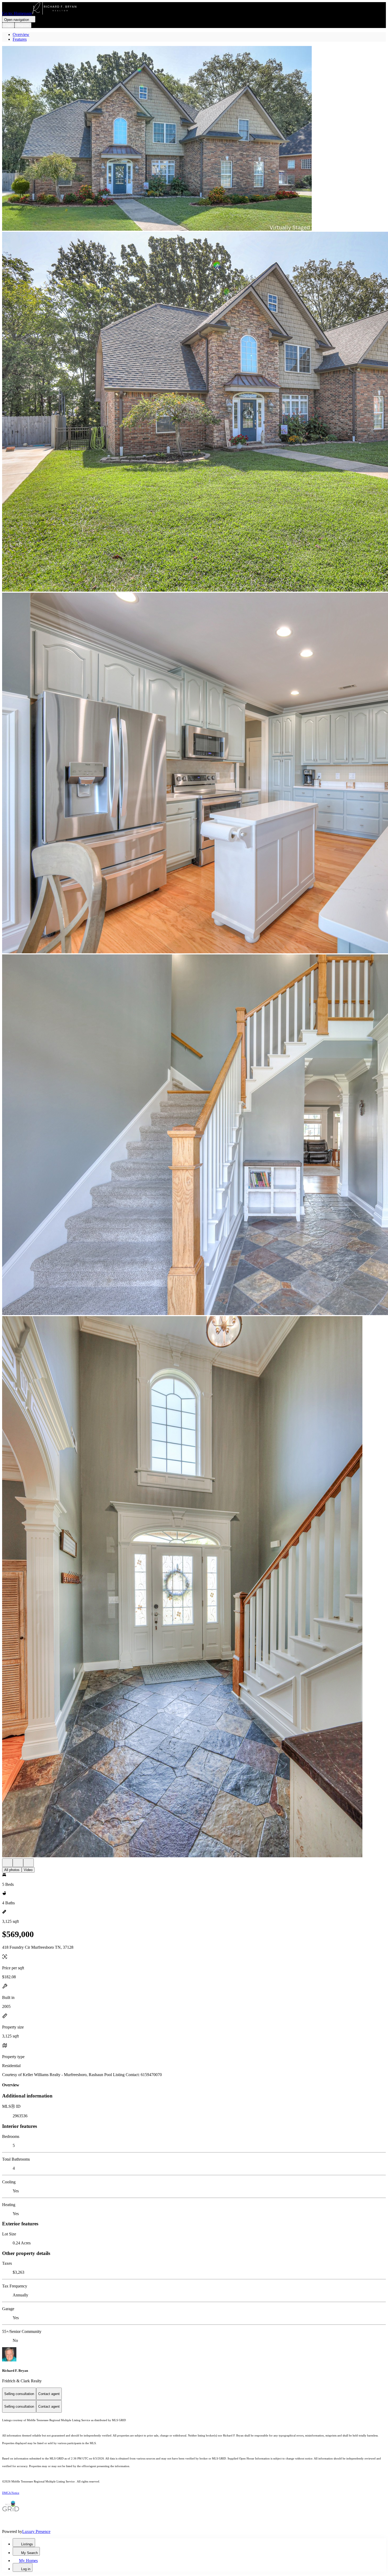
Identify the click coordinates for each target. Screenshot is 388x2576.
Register (23, 25)
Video (28, 1870)
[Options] (7, 1863)
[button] (194, 139)
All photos (12, 1870)
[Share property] (29, 1863)
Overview (21, 34)
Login (8, 25)
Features (20, 39)
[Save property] (18, 1863)
